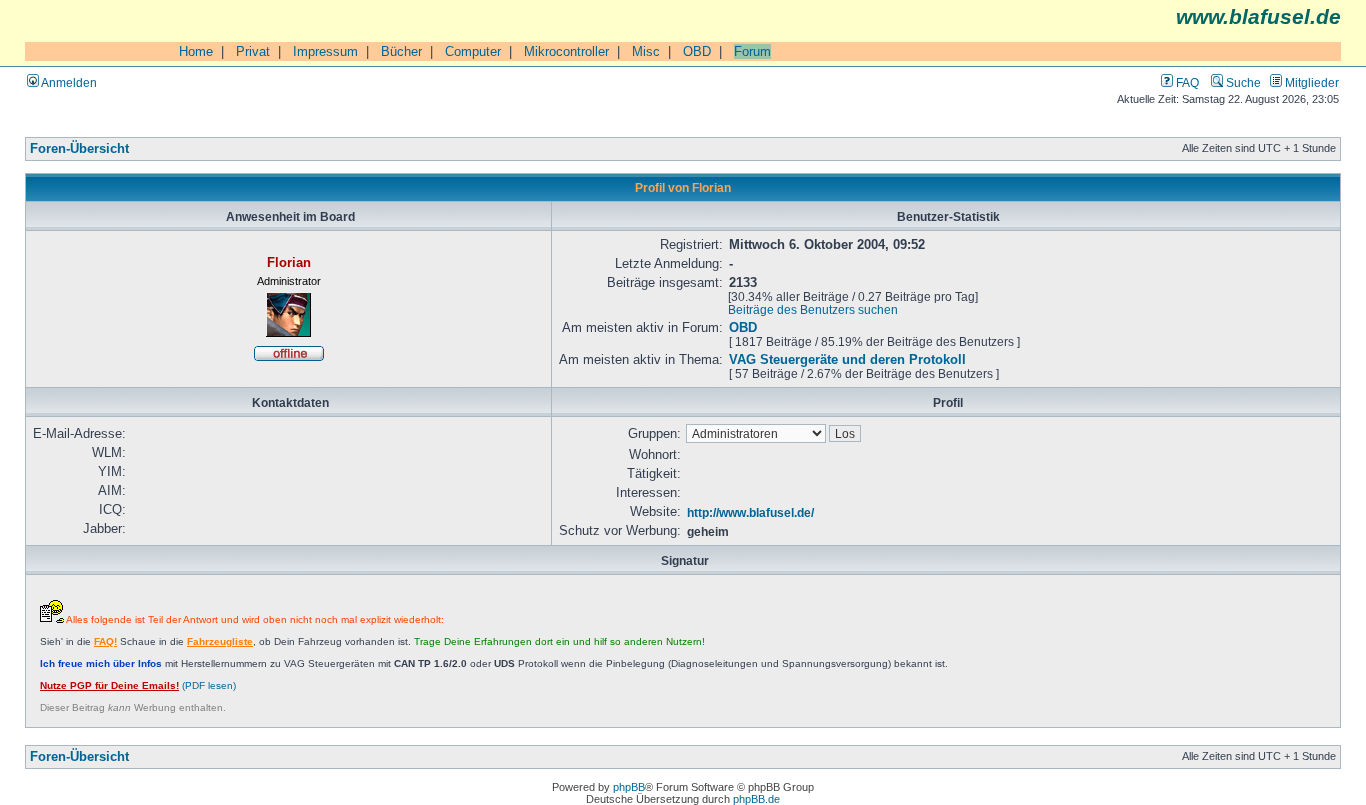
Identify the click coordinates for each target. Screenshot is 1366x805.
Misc (646, 51)
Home (196, 51)
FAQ (1186, 82)
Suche (1242, 82)
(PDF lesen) (138, 685)
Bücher (401, 51)
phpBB (629, 787)
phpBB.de (756, 799)
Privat (253, 51)
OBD (697, 51)
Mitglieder (1310, 82)
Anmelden (68, 82)
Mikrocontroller (566, 51)
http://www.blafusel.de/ (750, 512)
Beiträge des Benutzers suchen (813, 309)
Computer (473, 51)
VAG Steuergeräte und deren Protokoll (847, 360)
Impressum (325, 51)
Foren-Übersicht (79, 149)
